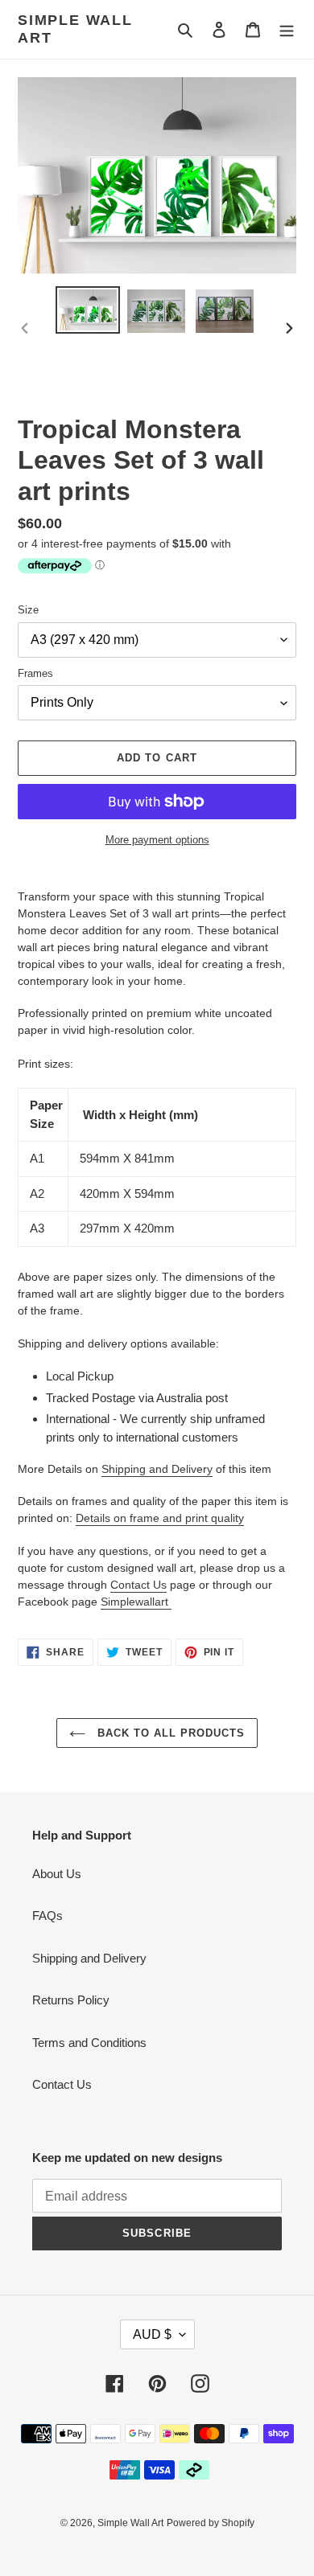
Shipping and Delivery (157, 1469)
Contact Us (138, 1585)
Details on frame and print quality (160, 1518)
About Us (57, 1874)
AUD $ (152, 2334)
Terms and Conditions (89, 2043)
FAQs (48, 1916)
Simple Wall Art (75, 29)
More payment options (157, 840)
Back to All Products (169, 1733)
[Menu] (287, 29)
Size (28, 610)
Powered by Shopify (211, 2523)
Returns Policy (71, 2000)
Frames (35, 673)
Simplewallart (136, 1602)
